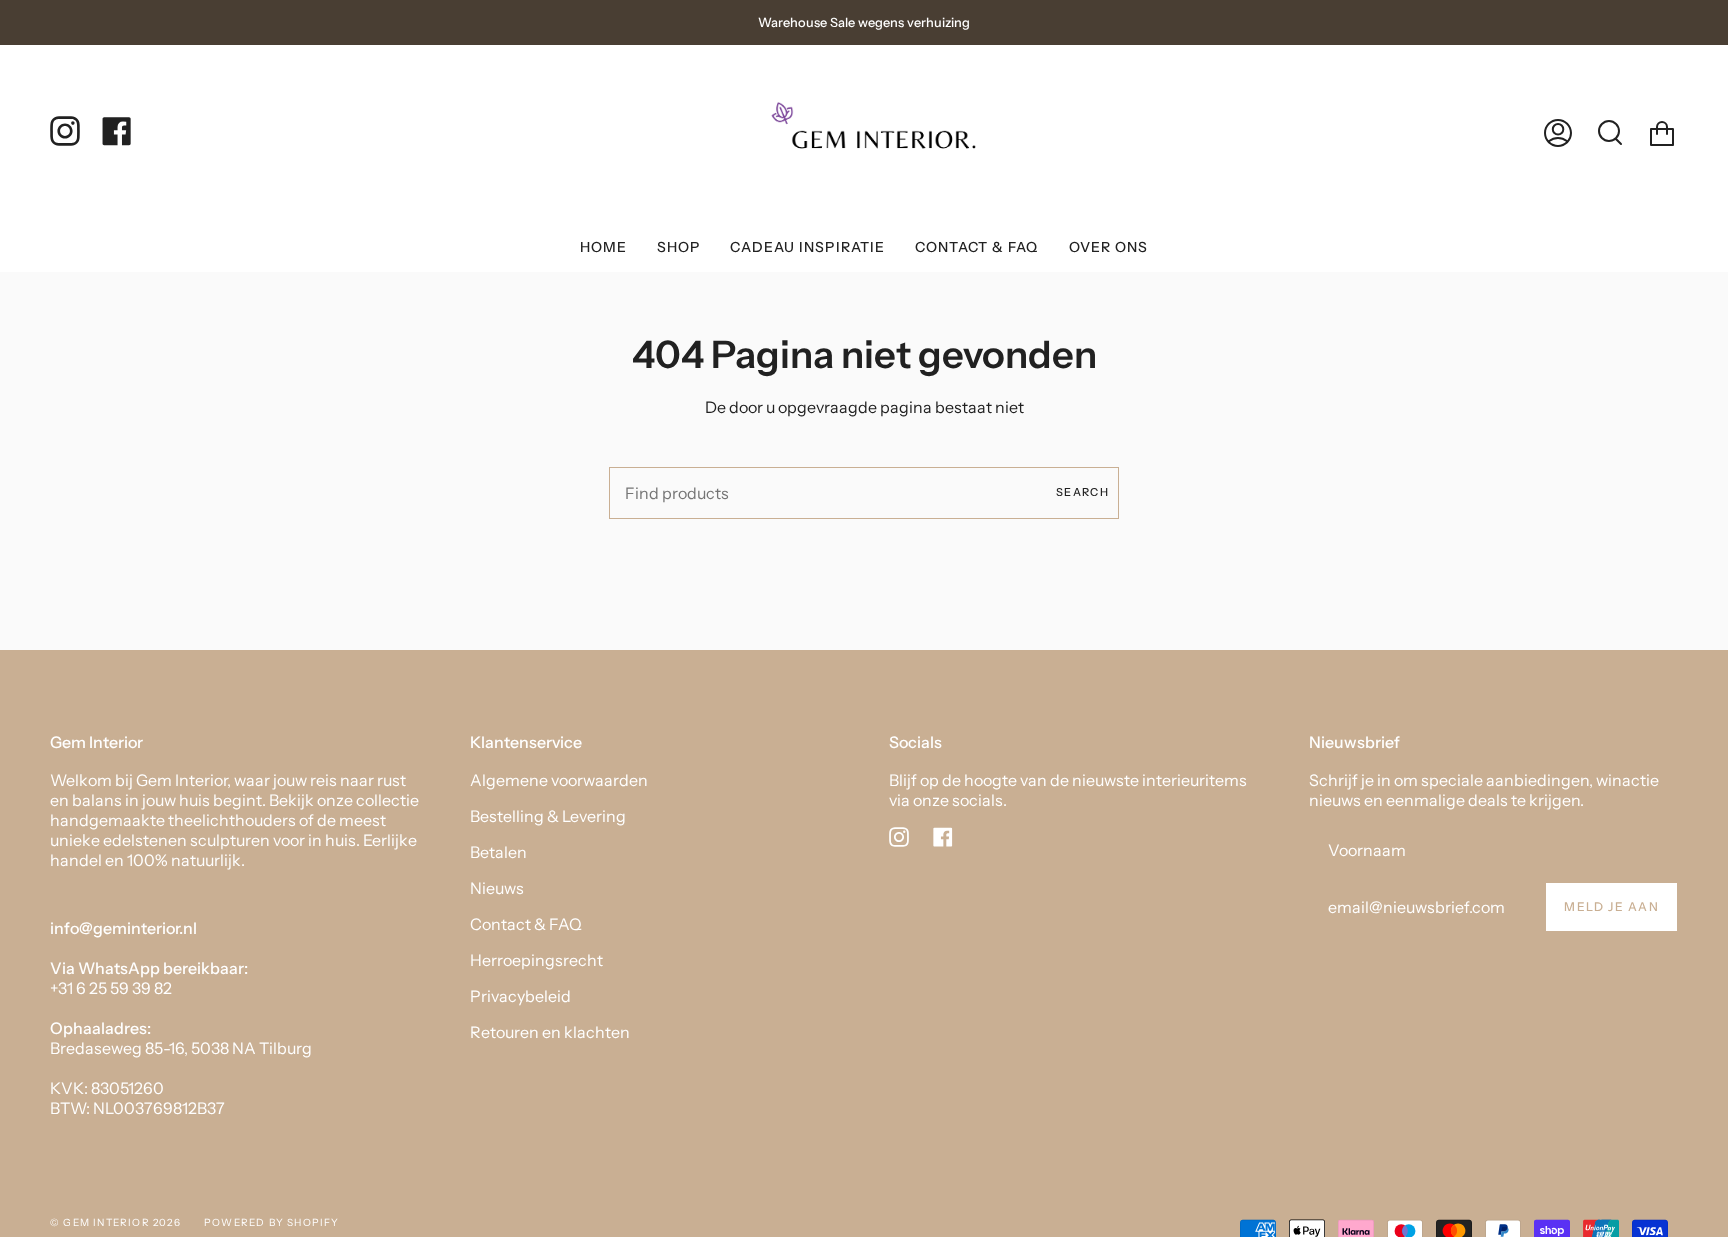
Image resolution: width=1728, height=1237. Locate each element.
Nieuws (497, 888)
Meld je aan (1611, 906)
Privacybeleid (520, 996)
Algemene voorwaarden (559, 780)
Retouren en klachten (550, 1032)
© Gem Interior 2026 (115, 1222)
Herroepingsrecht (536, 960)
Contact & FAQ (526, 924)
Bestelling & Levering (548, 816)
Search (1082, 492)
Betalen (498, 852)
